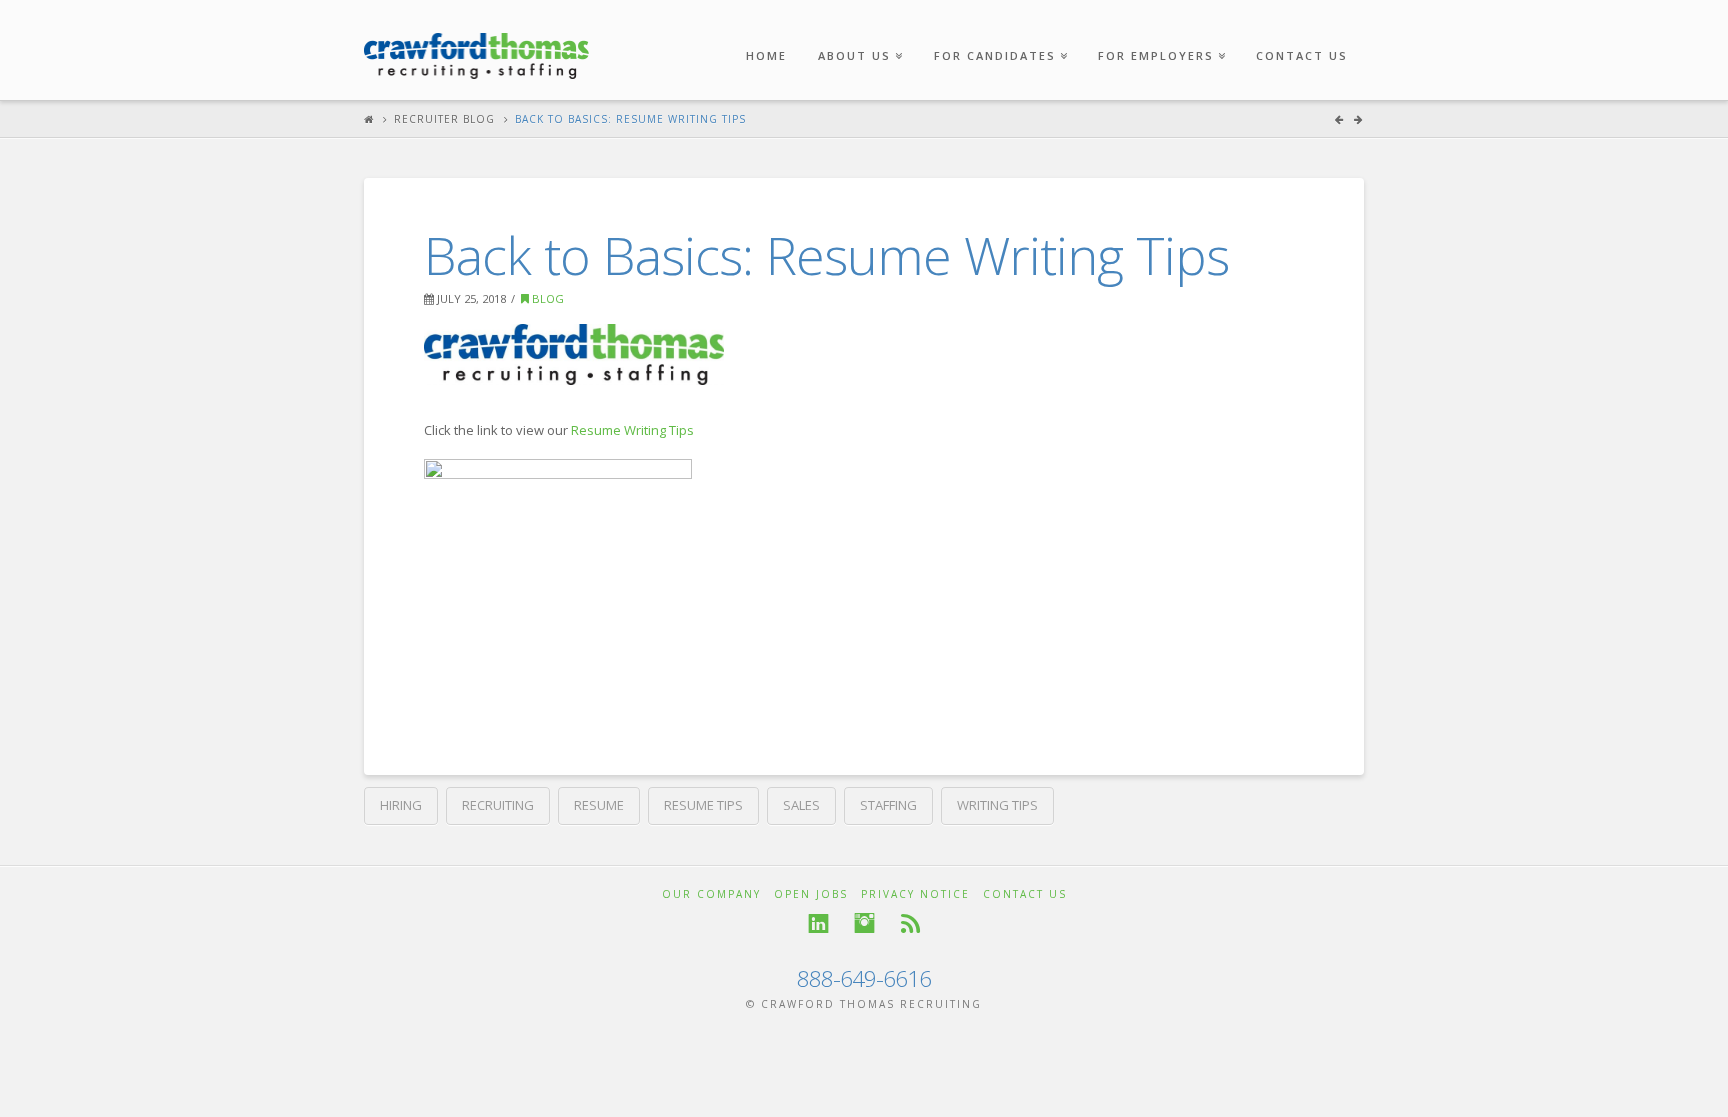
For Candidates (999, 31)
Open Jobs (811, 894)
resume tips (703, 805)
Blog (546, 298)
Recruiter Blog (444, 119)
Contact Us (1302, 55)
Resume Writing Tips (632, 430)
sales (801, 805)
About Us (858, 31)
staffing (888, 805)
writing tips (997, 805)
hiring (401, 805)
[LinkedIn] (818, 923)
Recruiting (498, 805)
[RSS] (910, 923)
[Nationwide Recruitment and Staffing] (476, 46)
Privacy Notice (915, 894)
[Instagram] (864, 923)
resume (599, 805)
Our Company (711, 894)
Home (766, 55)
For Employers (1160, 31)
